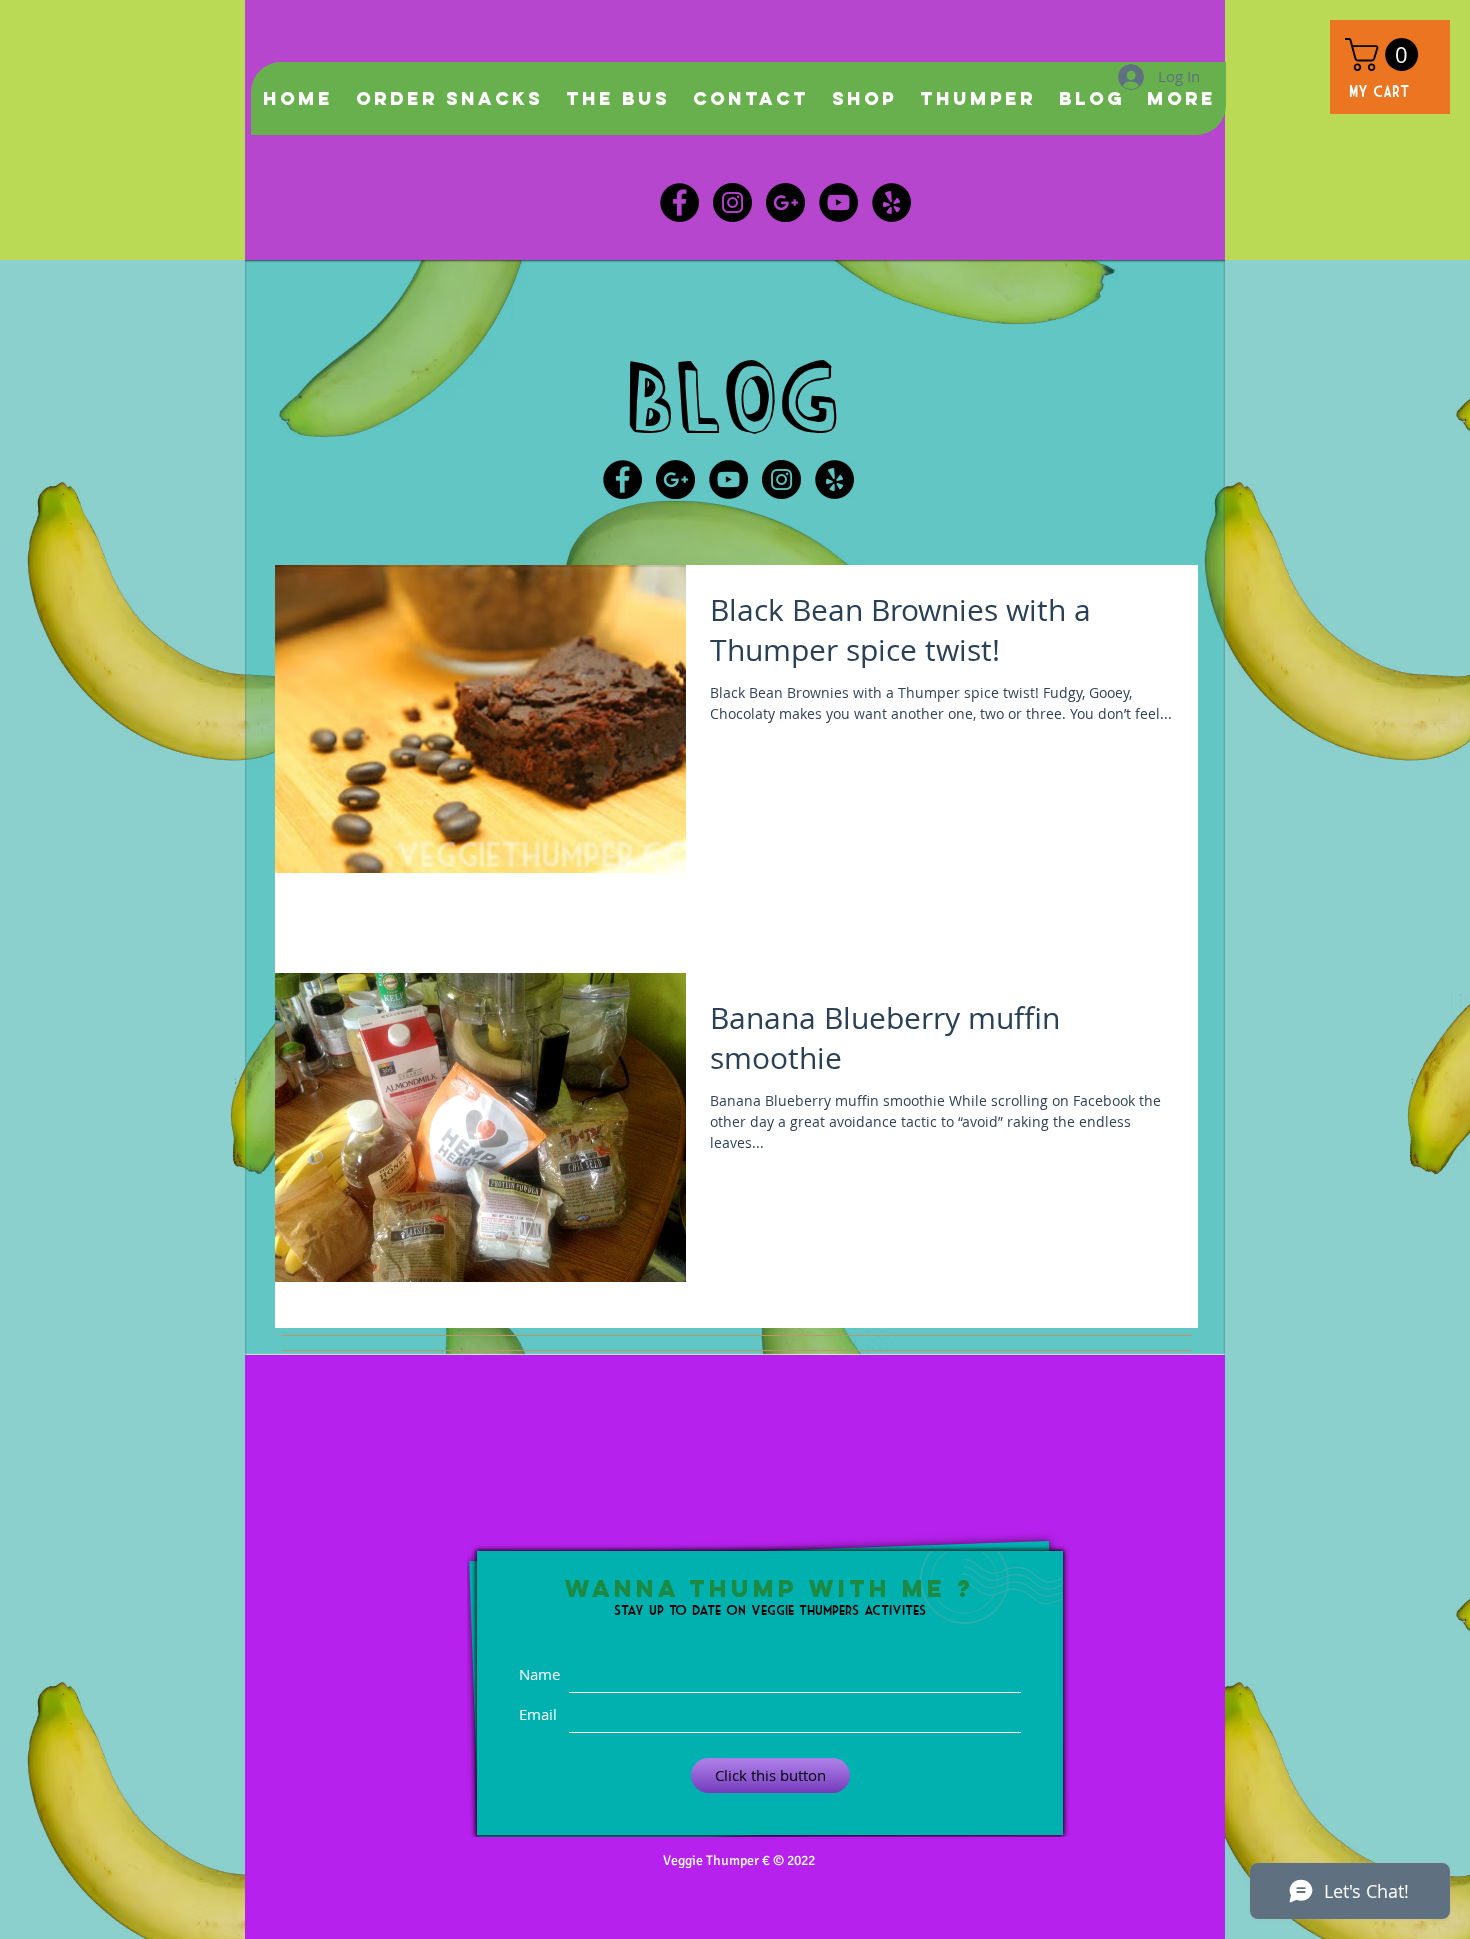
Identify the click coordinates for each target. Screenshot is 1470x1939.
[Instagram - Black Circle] (732, 202)
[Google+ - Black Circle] (675, 479)
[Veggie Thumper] (891, 202)
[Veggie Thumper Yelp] (834, 479)
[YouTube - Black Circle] (728, 479)
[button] (1385, 54)
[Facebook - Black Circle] (679, 202)
